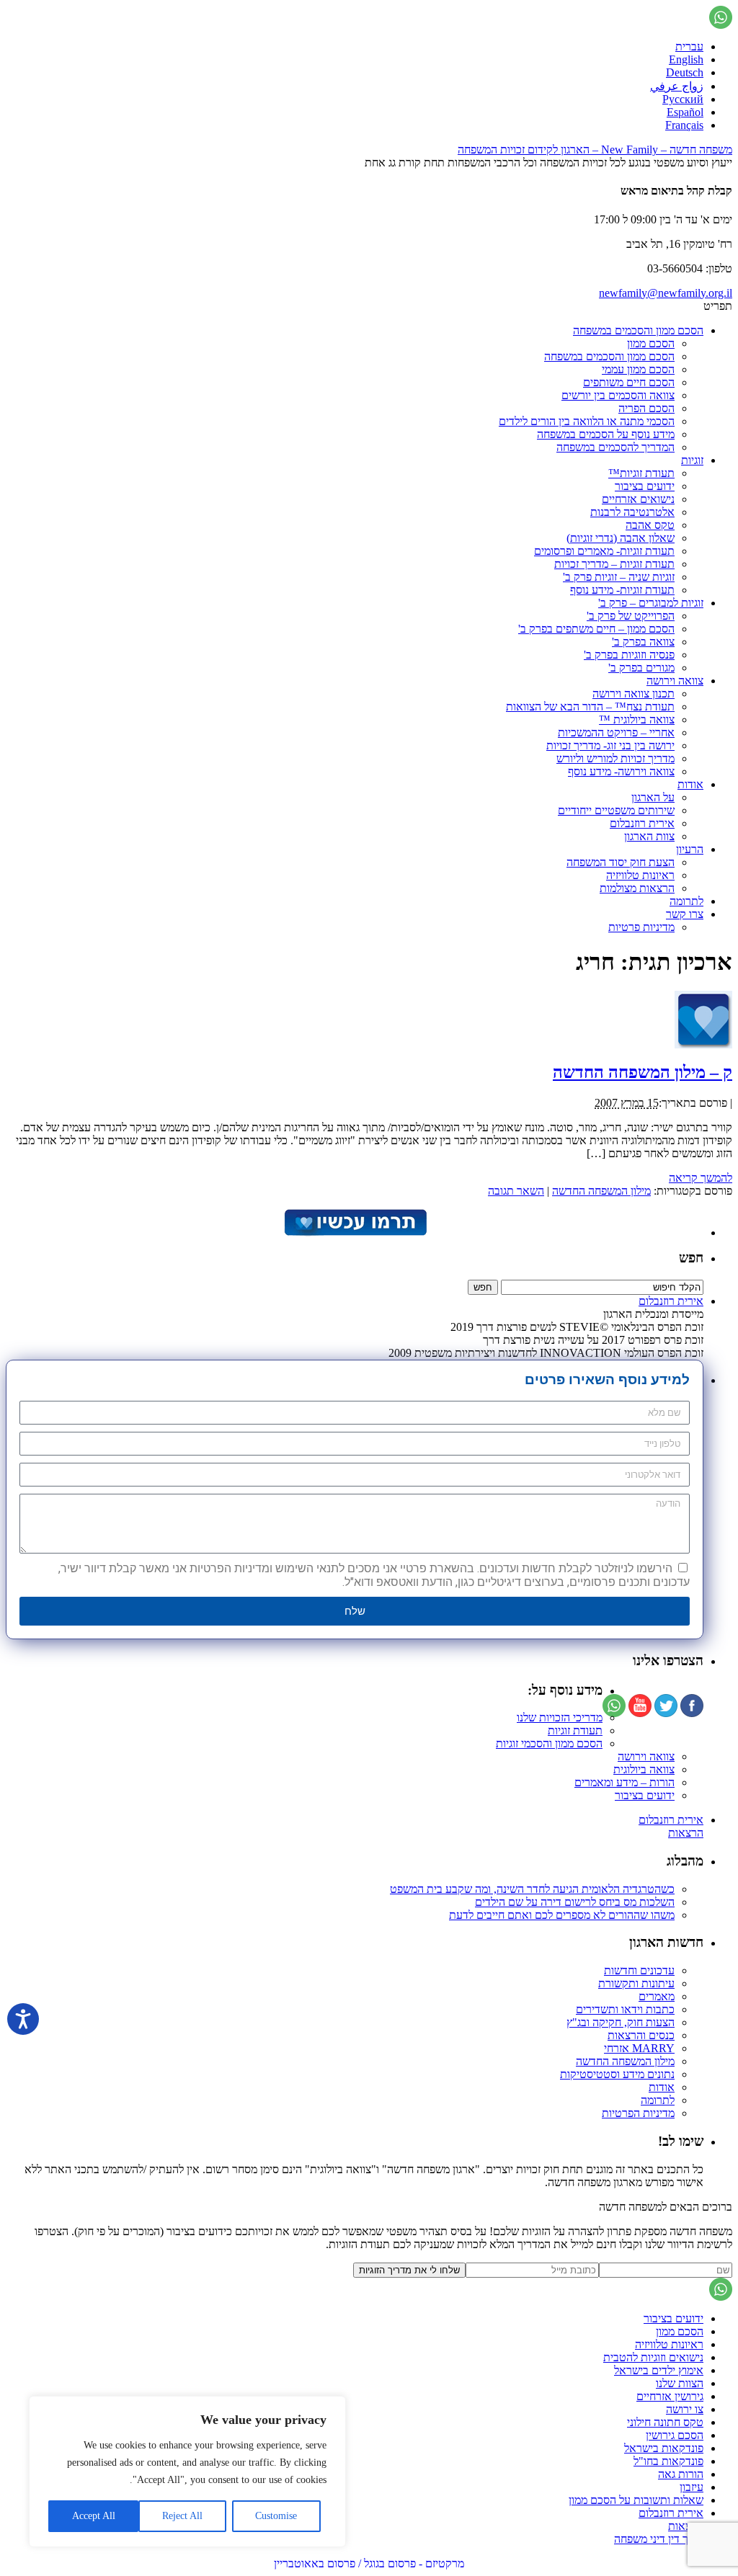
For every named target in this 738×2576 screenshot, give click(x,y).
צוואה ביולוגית (644, 1769)
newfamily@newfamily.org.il (666, 293)
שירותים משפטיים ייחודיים (616, 810)
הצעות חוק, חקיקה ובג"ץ (621, 2022)
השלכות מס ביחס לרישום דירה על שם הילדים (575, 1902)
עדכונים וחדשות (639, 1970)
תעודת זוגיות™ (641, 473)
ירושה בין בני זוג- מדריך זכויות (610, 745)
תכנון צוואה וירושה (633, 694)
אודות (690, 784)
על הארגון (653, 797)
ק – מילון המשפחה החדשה (643, 1072)
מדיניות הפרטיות (638, 2113)
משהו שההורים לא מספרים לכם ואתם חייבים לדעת (562, 1915)
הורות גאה (681, 2474)
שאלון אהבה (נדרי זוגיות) (621, 538)
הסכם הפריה (646, 408)
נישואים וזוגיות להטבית (653, 2357)
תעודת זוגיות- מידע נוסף (622, 590)
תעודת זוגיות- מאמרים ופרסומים (604, 551)
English (686, 59)
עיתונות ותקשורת (636, 1983)
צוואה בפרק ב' (643, 642)
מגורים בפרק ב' (641, 668)
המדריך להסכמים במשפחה (615, 447)
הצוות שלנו (680, 2383)
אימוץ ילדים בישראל (659, 2370)
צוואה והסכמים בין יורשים (618, 395)
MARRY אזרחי (639, 2048)
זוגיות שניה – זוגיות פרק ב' (619, 577)
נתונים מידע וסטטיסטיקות (617, 2074)
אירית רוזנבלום (642, 823)
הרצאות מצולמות (637, 888)
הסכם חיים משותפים (629, 382)
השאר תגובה (516, 1191)
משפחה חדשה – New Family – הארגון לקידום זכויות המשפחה (595, 150)
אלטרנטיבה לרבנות (632, 512)
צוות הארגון (649, 836)
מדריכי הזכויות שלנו (560, 1717)
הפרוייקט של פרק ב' (631, 616)
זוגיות (692, 460)
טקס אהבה (650, 525)
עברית (689, 46)
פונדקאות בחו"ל (668, 2461)
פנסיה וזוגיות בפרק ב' (629, 655)
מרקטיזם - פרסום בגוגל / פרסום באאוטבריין (369, 2563)
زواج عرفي (677, 86)
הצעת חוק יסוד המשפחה (621, 862)
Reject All (182, 2516)
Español (685, 112)
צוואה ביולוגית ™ (637, 719)
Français (684, 125)
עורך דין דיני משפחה (659, 2539)
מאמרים (657, 1996)
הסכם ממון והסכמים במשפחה (638, 330)
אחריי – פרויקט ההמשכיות (616, 732)
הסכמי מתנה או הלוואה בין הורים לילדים (587, 421)
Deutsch (685, 72)
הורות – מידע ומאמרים (624, 1782)
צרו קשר (685, 914)
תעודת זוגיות (575, 1730)
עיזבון (692, 2487)
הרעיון (690, 849)
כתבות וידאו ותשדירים (625, 2009)
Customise (276, 2516)
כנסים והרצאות (641, 2035)
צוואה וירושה (675, 681)
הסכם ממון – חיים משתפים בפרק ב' (596, 629)
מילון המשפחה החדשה (601, 1191)
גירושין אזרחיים (670, 2396)
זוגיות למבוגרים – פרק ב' (651, 603)
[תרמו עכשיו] (355, 1233)
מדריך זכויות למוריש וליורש (615, 758)
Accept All (94, 2516)
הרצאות (686, 1833)
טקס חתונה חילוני (665, 2422)
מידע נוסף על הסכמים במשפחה (606, 434)
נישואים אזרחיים (638, 499)
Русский (683, 99)
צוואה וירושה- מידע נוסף (621, 771)
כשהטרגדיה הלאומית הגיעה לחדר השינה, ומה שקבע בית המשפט (532, 1889)
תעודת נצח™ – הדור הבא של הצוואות (590, 707)
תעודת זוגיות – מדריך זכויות (614, 564)
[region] (187, 2472)
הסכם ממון (651, 343)
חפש (691, 1258)
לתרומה (686, 901)
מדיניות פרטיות (641, 927)
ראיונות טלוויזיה (640, 875)
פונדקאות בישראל (664, 2448)
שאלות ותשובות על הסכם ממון (636, 2500)
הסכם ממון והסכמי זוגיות (549, 1743)
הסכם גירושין (675, 2435)
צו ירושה (685, 2409)
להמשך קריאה (701, 1178)
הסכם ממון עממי (638, 369)
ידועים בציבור (645, 486)
